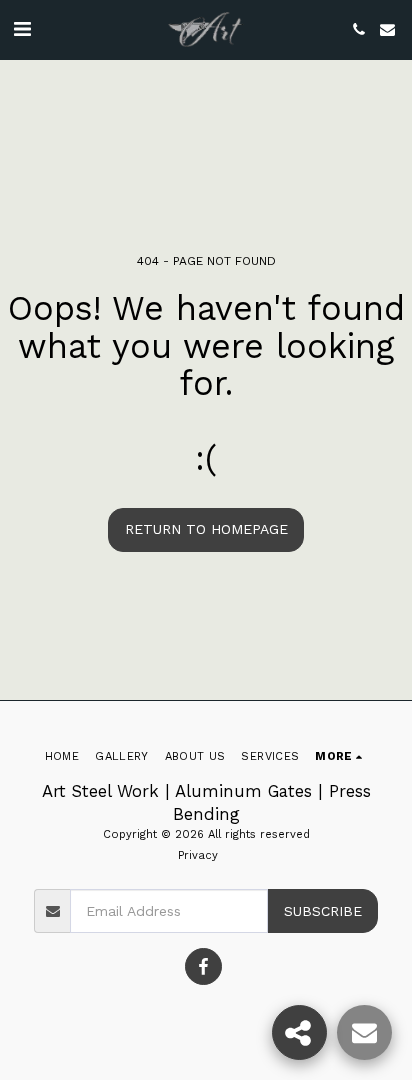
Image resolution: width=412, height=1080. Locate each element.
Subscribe (323, 911)
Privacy (198, 855)
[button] (22, 29)
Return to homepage (206, 529)
